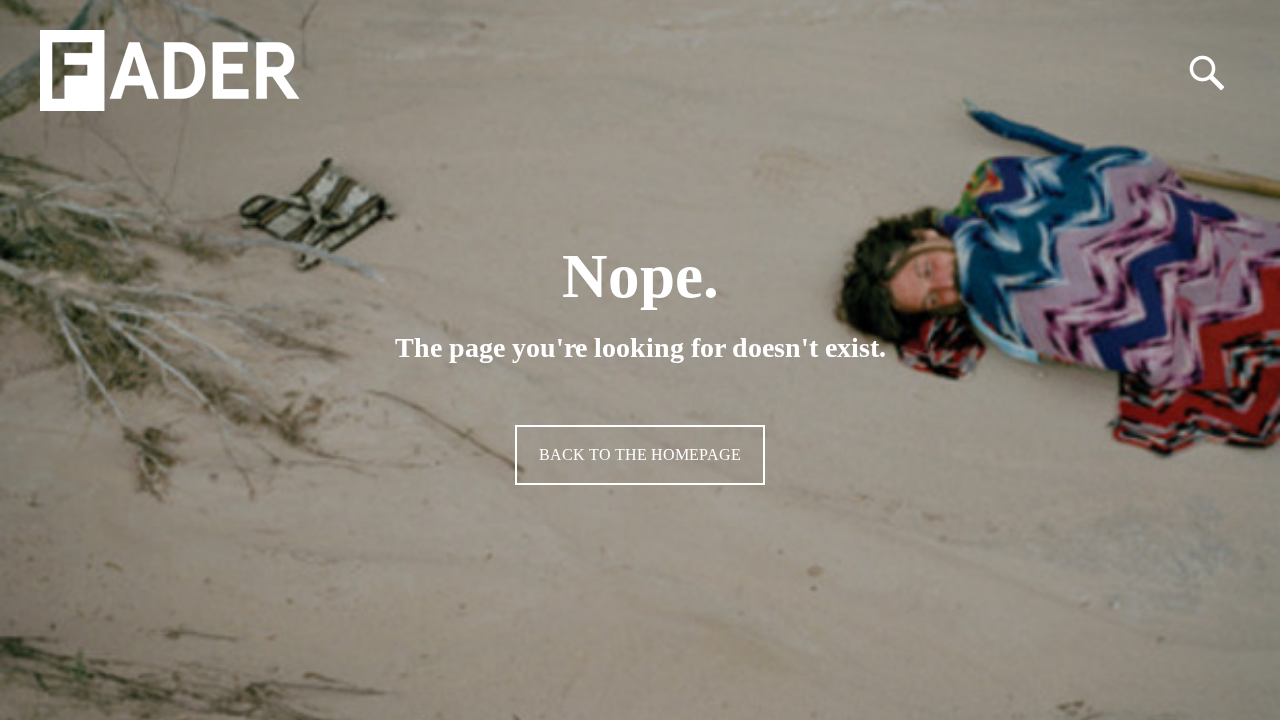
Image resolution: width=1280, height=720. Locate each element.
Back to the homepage (640, 454)
